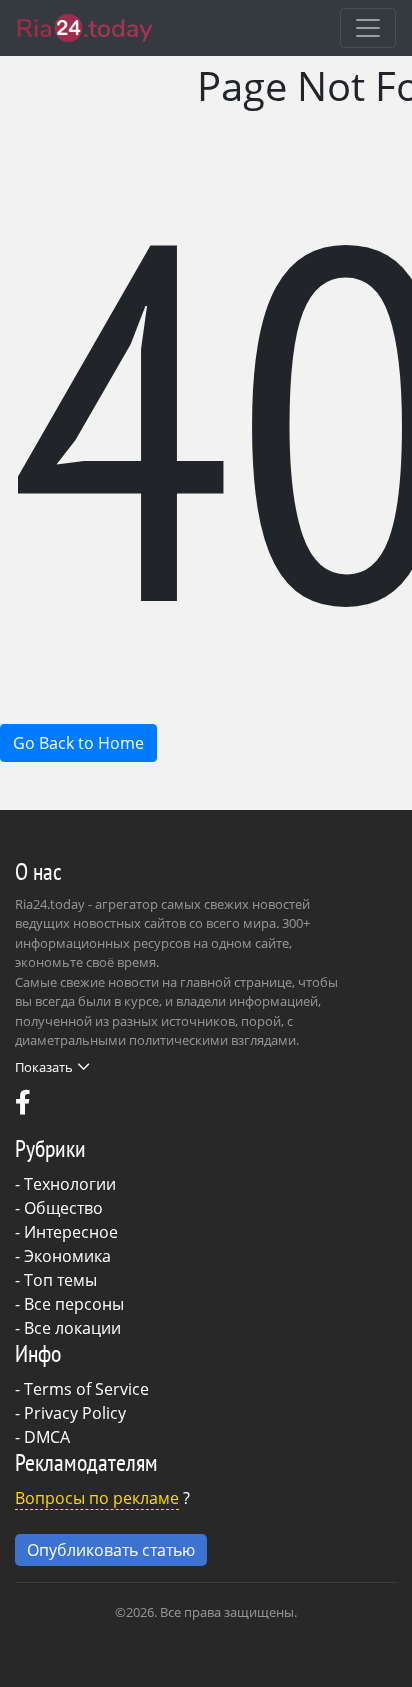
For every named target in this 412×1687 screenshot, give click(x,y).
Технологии (70, 1184)
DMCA (47, 1437)
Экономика (67, 1256)
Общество (63, 1208)
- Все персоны (69, 1304)
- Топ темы (56, 1280)
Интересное (71, 1232)
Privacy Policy (75, 1413)
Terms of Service (86, 1389)
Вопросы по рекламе (97, 1498)
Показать (44, 1067)
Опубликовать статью (111, 1550)
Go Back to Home (78, 743)
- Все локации (68, 1328)
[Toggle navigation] (368, 28)
